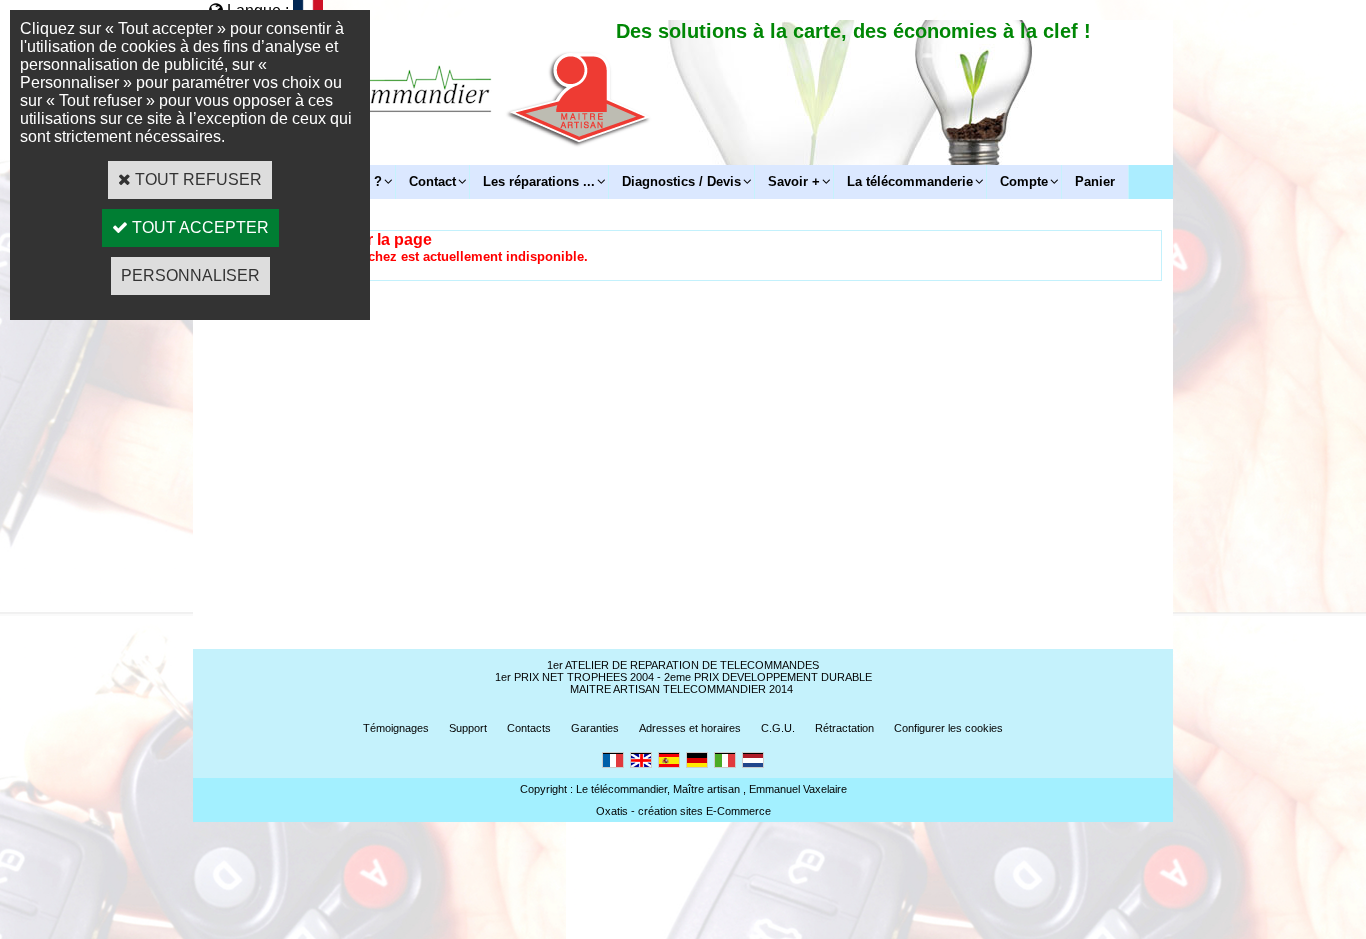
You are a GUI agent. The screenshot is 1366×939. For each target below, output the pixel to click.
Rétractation (844, 728)
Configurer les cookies (948, 728)
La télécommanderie (910, 181)
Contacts (529, 728)
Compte (1024, 181)
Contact (432, 181)
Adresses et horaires (690, 728)
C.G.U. (778, 728)
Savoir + (794, 181)
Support (468, 728)
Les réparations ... (539, 181)
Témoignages (396, 728)
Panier (1095, 181)
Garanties (595, 728)
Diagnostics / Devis (681, 181)
